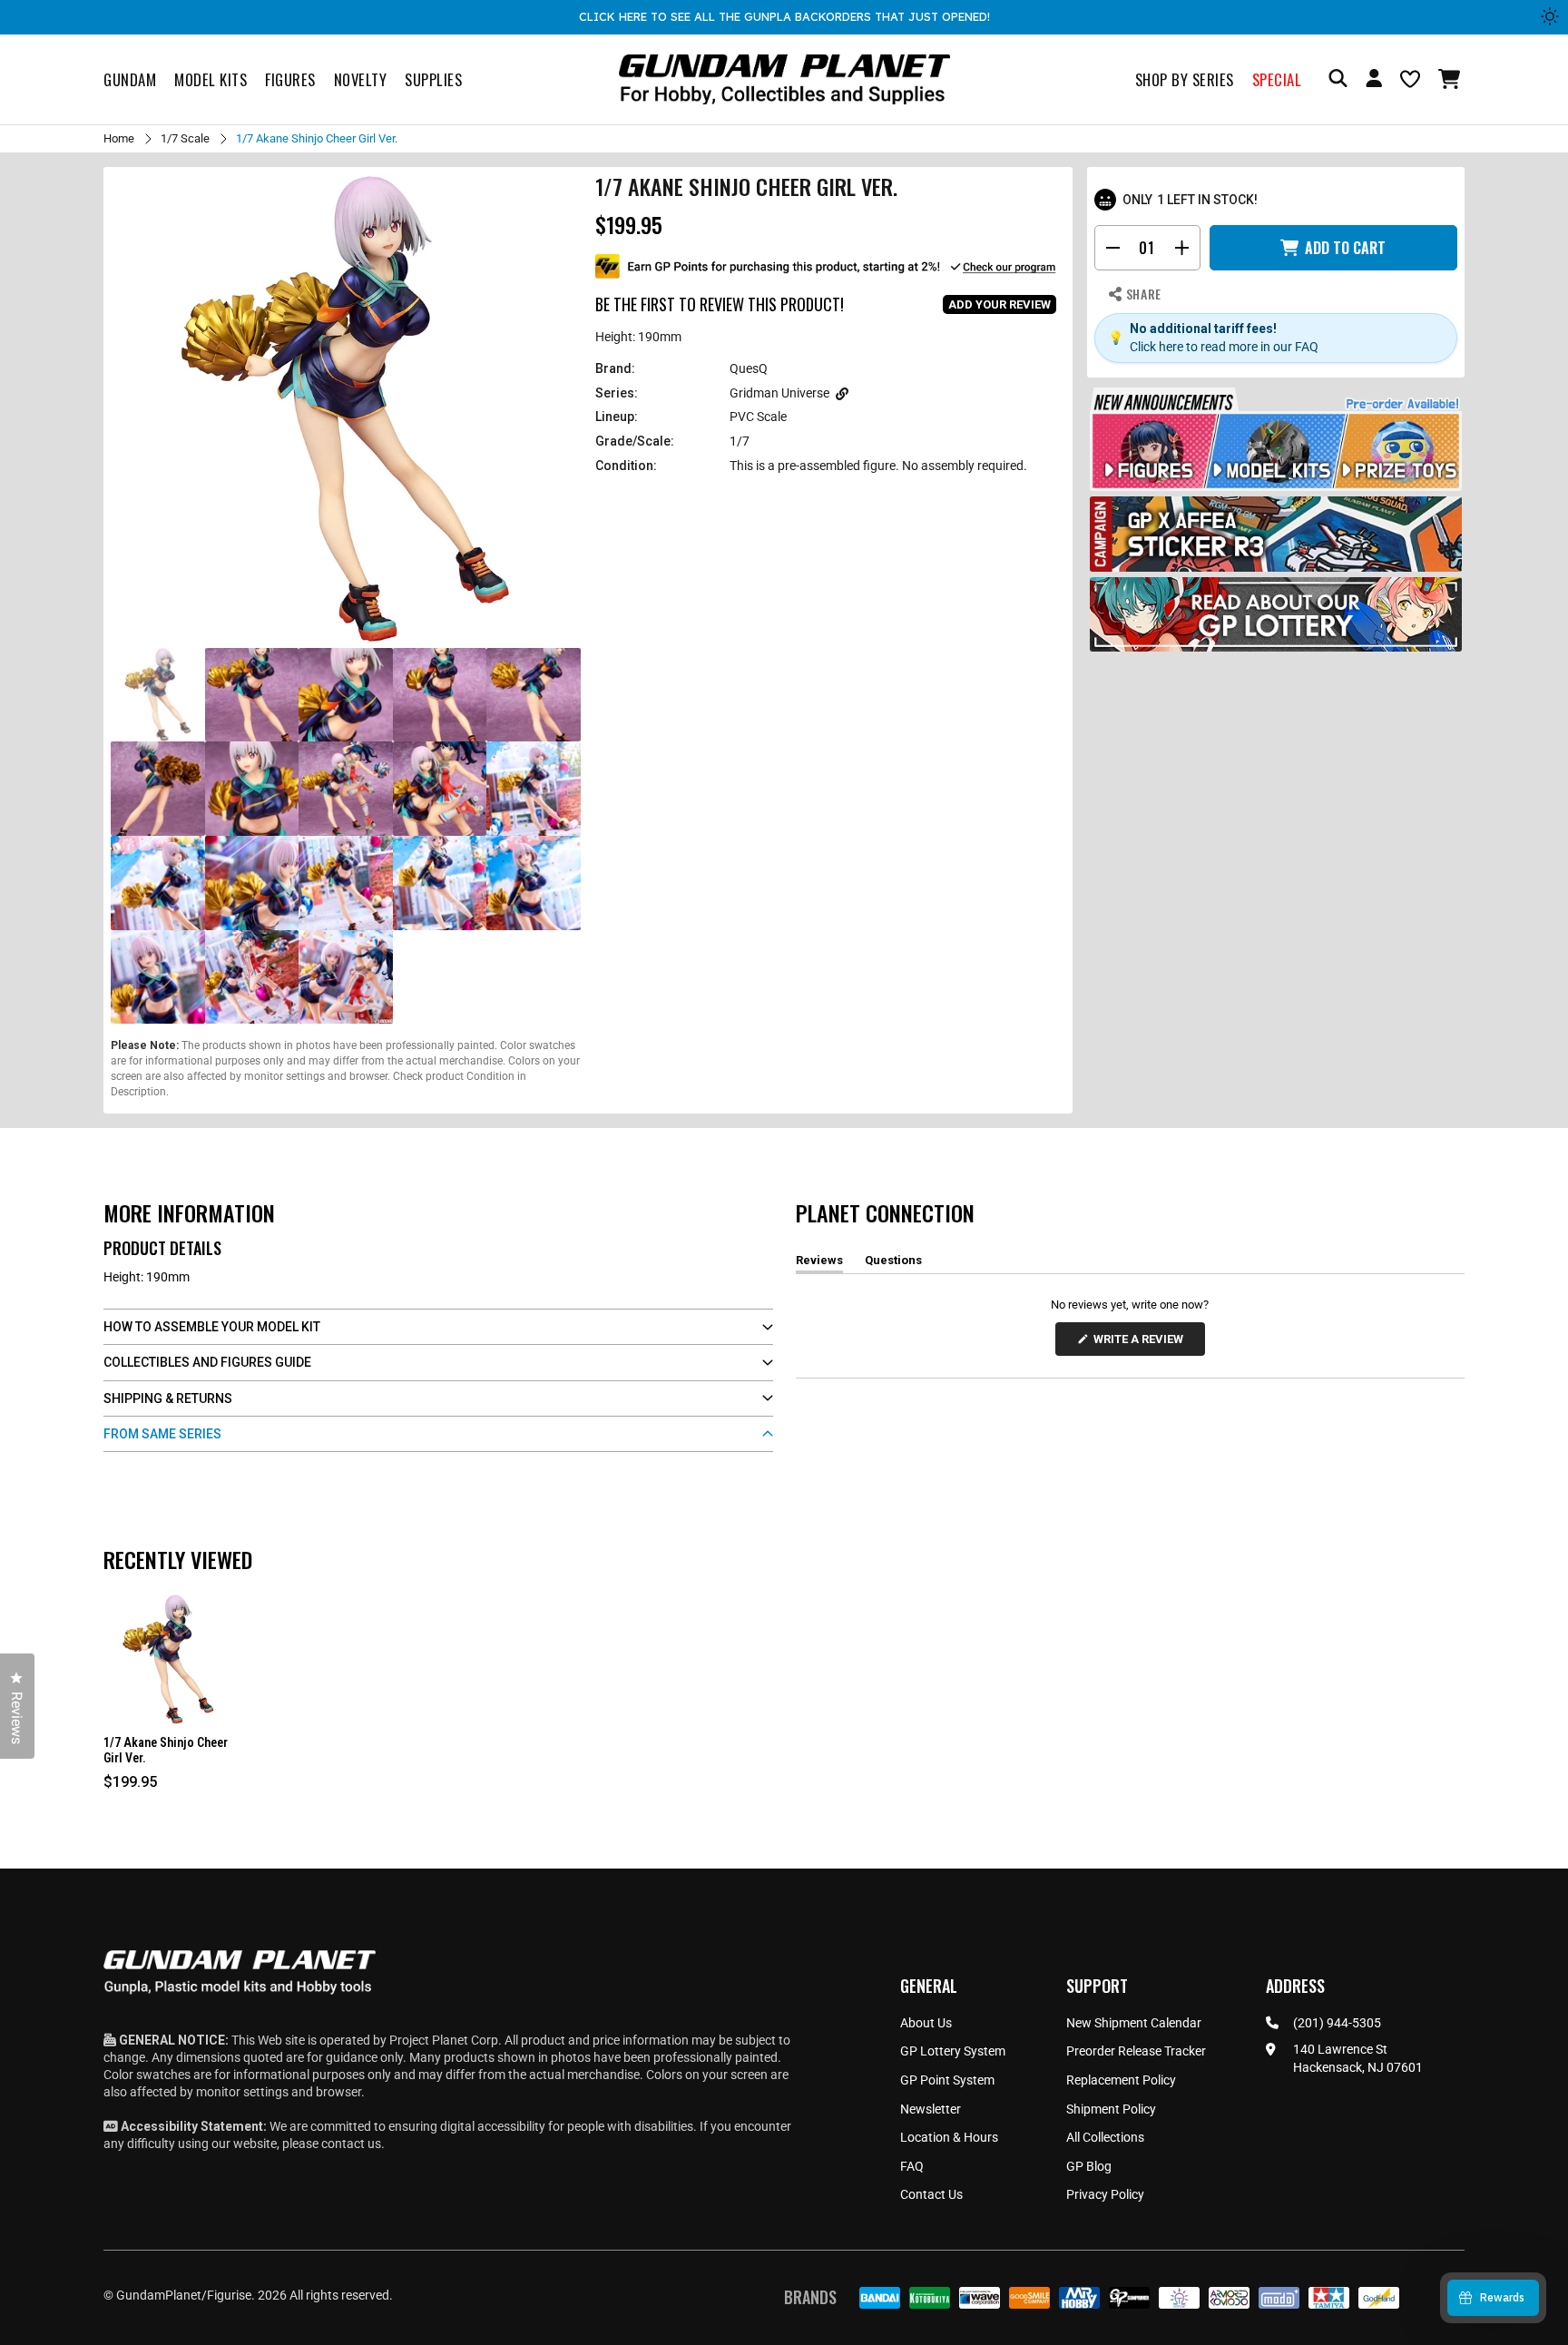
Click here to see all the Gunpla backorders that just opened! (784, 16)
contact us (351, 2144)
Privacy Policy (1105, 2194)
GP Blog (1089, 2166)
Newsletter (931, 2109)
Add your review (1000, 304)
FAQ (912, 2166)
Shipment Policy (1111, 2109)
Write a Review (1142, 1344)
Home (119, 138)
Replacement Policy (1121, 2080)
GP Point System (947, 2080)
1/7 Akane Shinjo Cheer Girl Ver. (166, 1750)
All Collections (1105, 2137)
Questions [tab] (893, 1263)
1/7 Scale (185, 138)
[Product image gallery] (346, 409)
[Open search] (1338, 79)
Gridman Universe (779, 393)
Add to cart (1345, 248)
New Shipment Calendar (1134, 2023)
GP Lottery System (953, 2051)
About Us (926, 2023)
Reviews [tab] (819, 1263)
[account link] (1374, 81)
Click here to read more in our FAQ (1224, 347)
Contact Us (931, 2194)
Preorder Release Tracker (1136, 2051)
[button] (1451, 79)
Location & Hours (949, 2137)
